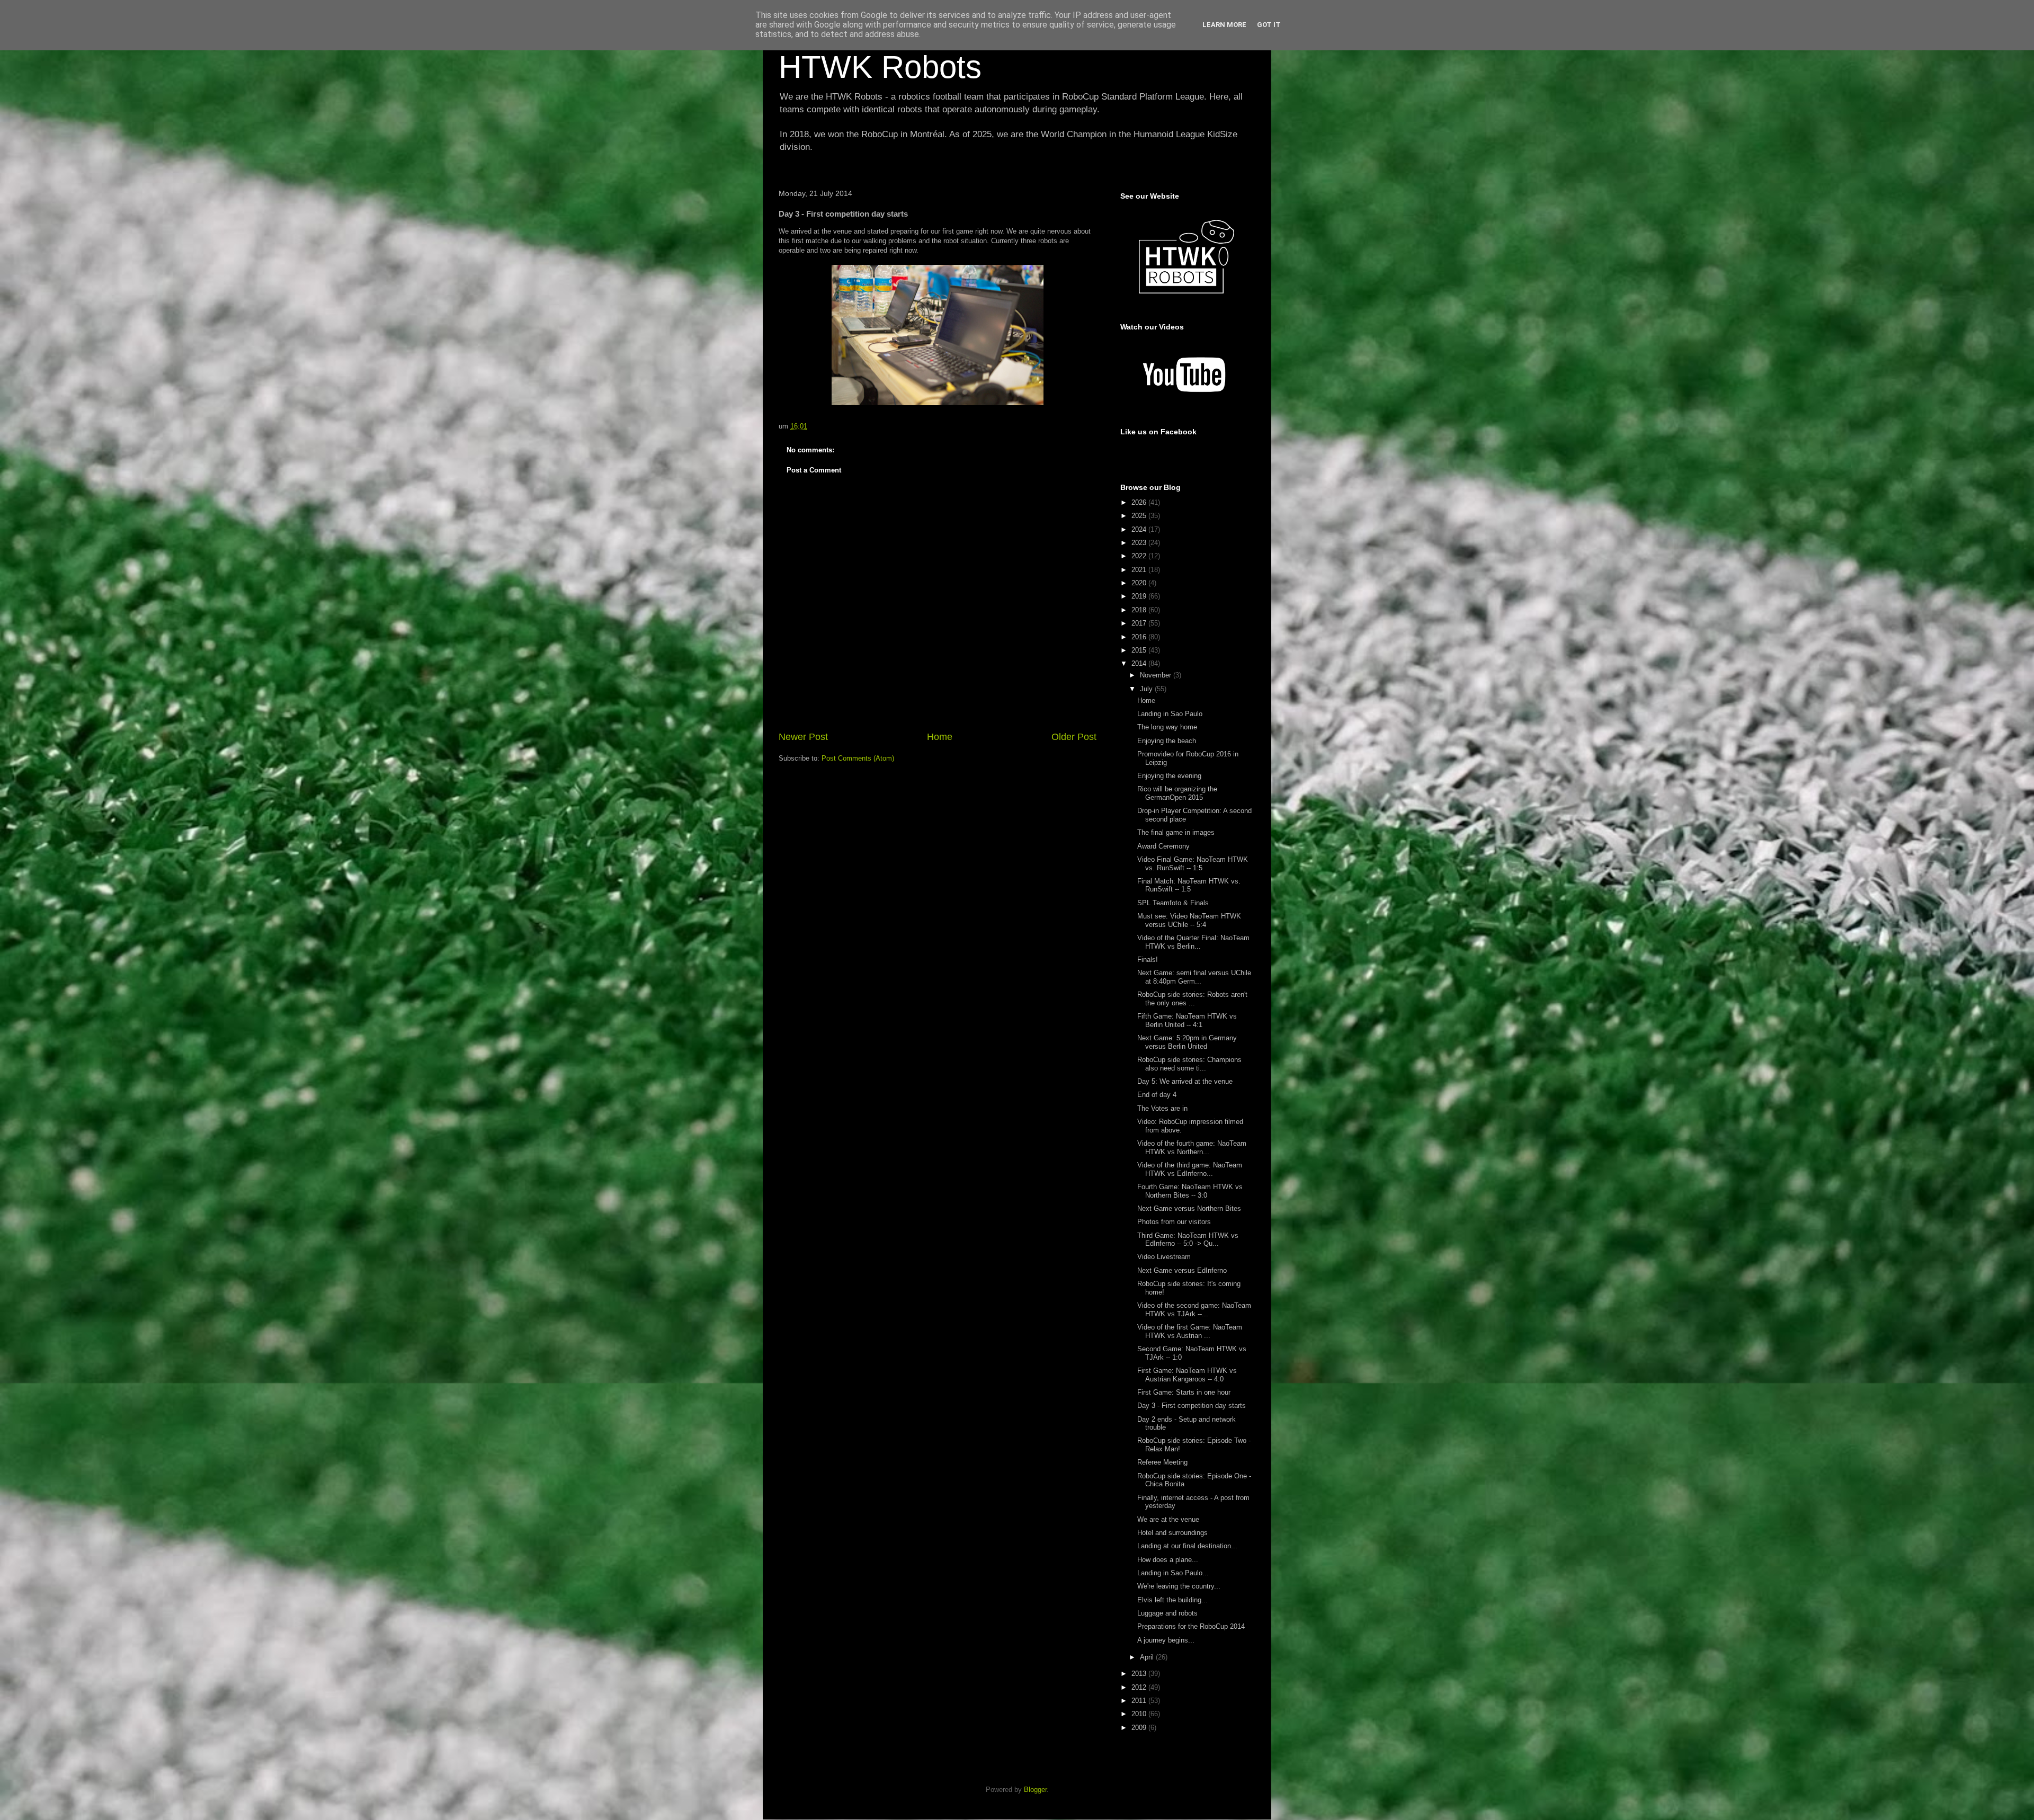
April (1148, 1657)
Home (940, 737)
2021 (1140, 570)
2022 (1140, 556)
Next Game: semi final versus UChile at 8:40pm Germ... (1194, 977)
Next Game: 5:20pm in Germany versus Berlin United (1187, 1042)
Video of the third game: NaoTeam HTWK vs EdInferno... (1190, 1169)
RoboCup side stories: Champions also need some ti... (1189, 1064)
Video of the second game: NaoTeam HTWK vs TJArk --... (1194, 1310)
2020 (1140, 583)
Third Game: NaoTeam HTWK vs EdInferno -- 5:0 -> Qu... (1188, 1240)
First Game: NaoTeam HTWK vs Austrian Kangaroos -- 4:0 (1187, 1375)
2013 (1140, 1674)
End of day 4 (1157, 1095)
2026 (1140, 502)
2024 (1140, 529)
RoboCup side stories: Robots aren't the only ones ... (1192, 999)
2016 (1140, 637)
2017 (1140, 623)
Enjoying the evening (1169, 776)
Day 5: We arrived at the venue (1185, 1081)
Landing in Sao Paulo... (1173, 1573)
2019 (1140, 596)
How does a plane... (1168, 1560)
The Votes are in (1162, 1108)
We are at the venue (1168, 1519)
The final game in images (1176, 832)
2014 (1140, 663)
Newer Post (803, 737)
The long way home (1167, 727)
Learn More (1224, 25)
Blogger (1035, 1790)
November (1157, 675)
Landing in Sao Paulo (1170, 714)
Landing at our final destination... (1187, 1546)
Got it (1269, 25)
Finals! (1148, 960)
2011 (1140, 1701)
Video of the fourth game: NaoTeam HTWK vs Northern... (1192, 1148)
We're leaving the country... (1179, 1586)
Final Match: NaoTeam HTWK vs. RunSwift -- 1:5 (1189, 885)
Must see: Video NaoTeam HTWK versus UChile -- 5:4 (1189, 920)
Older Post (1074, 737)
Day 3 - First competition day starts (1192, 1406)
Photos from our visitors (1174, 1222)
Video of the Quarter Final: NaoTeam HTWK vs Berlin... (1193, 942)
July (1147, 689)
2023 (1140, 543)
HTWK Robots (880, 67)
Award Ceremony (1163, 846)
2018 (1140, 610)
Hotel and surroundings (1172, 1533)
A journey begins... (1166, 1640)
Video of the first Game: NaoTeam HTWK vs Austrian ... (1190, 1331)
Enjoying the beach (1167, 741)
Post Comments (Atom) (858, 758)
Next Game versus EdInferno (1182, 1270)
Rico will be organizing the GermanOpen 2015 (1177, 793)
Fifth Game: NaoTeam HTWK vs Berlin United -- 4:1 (1187, 1020)
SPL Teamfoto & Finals (1173, 903)
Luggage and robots (1167, 1613)
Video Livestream (1164, 1257)
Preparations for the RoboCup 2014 (1191, 1626)
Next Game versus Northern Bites (1189, 1208)
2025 (1140, 516)
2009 (1140, 1728)
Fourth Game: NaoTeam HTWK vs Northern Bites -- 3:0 (1190, 1191)
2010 (1140, 1714)
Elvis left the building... (1172, 1600)
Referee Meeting (1162, 1462)
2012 (1140, 1687)
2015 (1140, 650)
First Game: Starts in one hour (1184, 1392)
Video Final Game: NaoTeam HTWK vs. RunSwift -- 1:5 (1193, 864)
